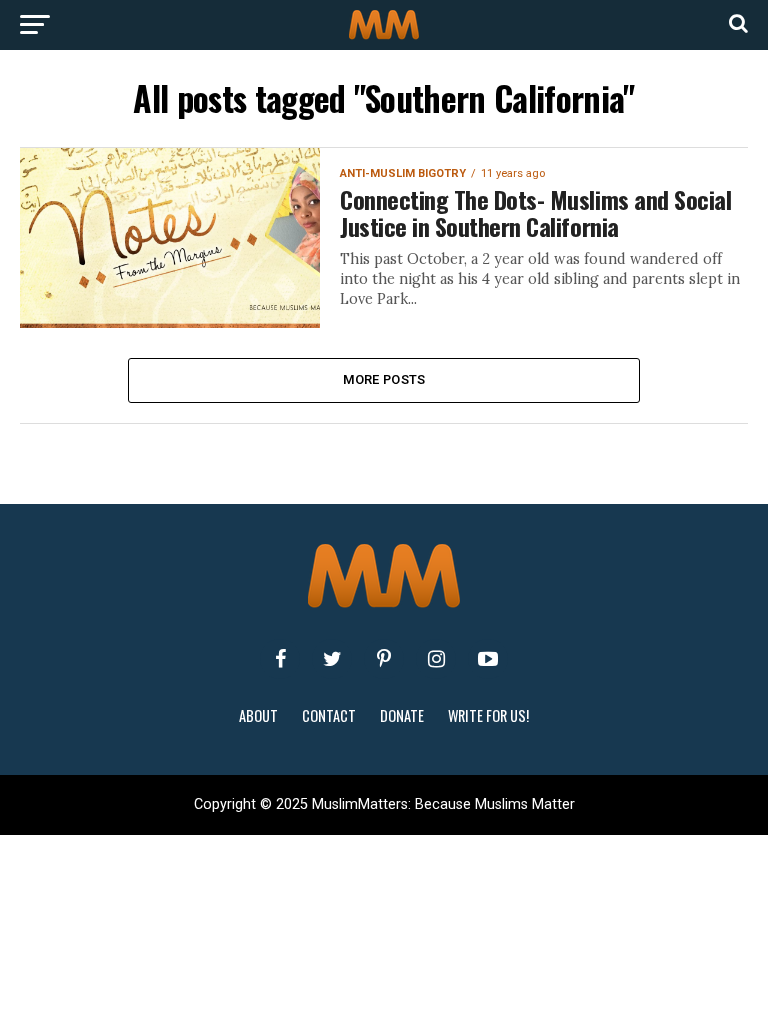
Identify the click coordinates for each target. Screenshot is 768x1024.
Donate (402, 715)
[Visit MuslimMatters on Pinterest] (384, 659)
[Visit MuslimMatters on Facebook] (280, 659)
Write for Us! (488, 715)
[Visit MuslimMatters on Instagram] (436, 659)
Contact (329, 715)
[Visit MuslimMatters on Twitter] (332, 659)
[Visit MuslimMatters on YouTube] (488, 659)
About (258, 715)
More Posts (384, 379)
